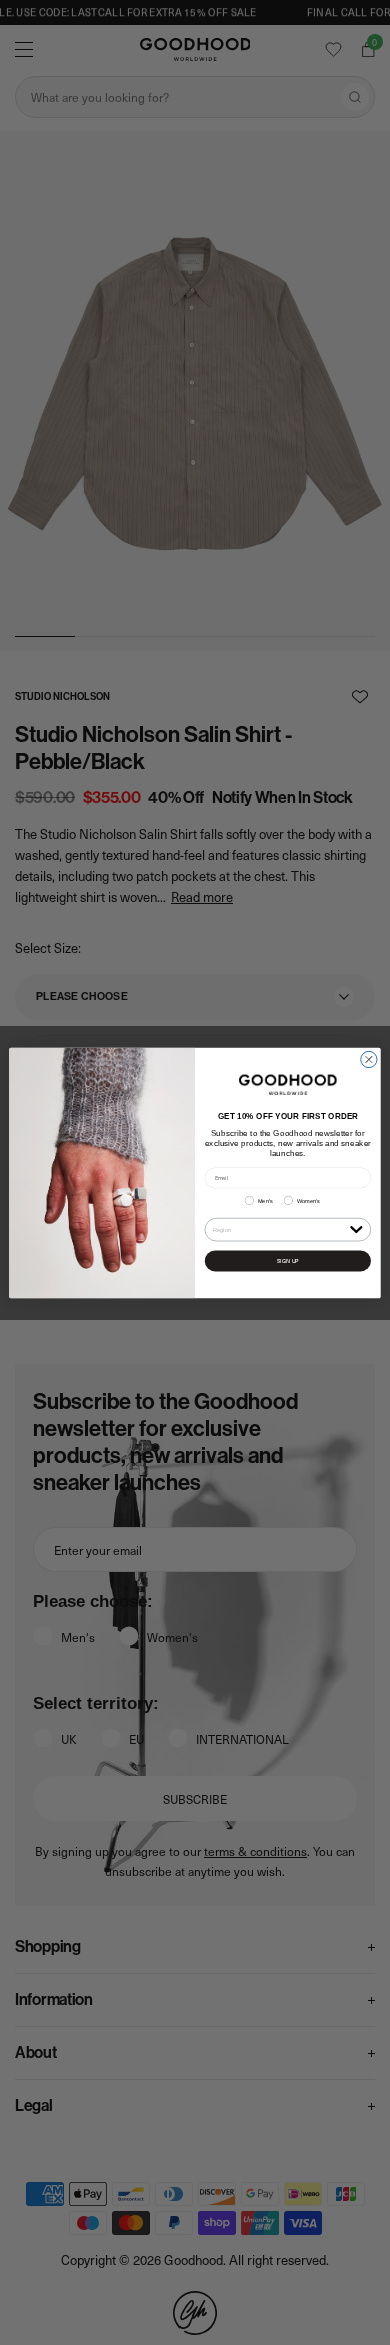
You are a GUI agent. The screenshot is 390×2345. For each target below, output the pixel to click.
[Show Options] (356, 1228)
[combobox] (279, 1229)
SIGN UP (287, 1260)
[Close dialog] (369, 1059)
